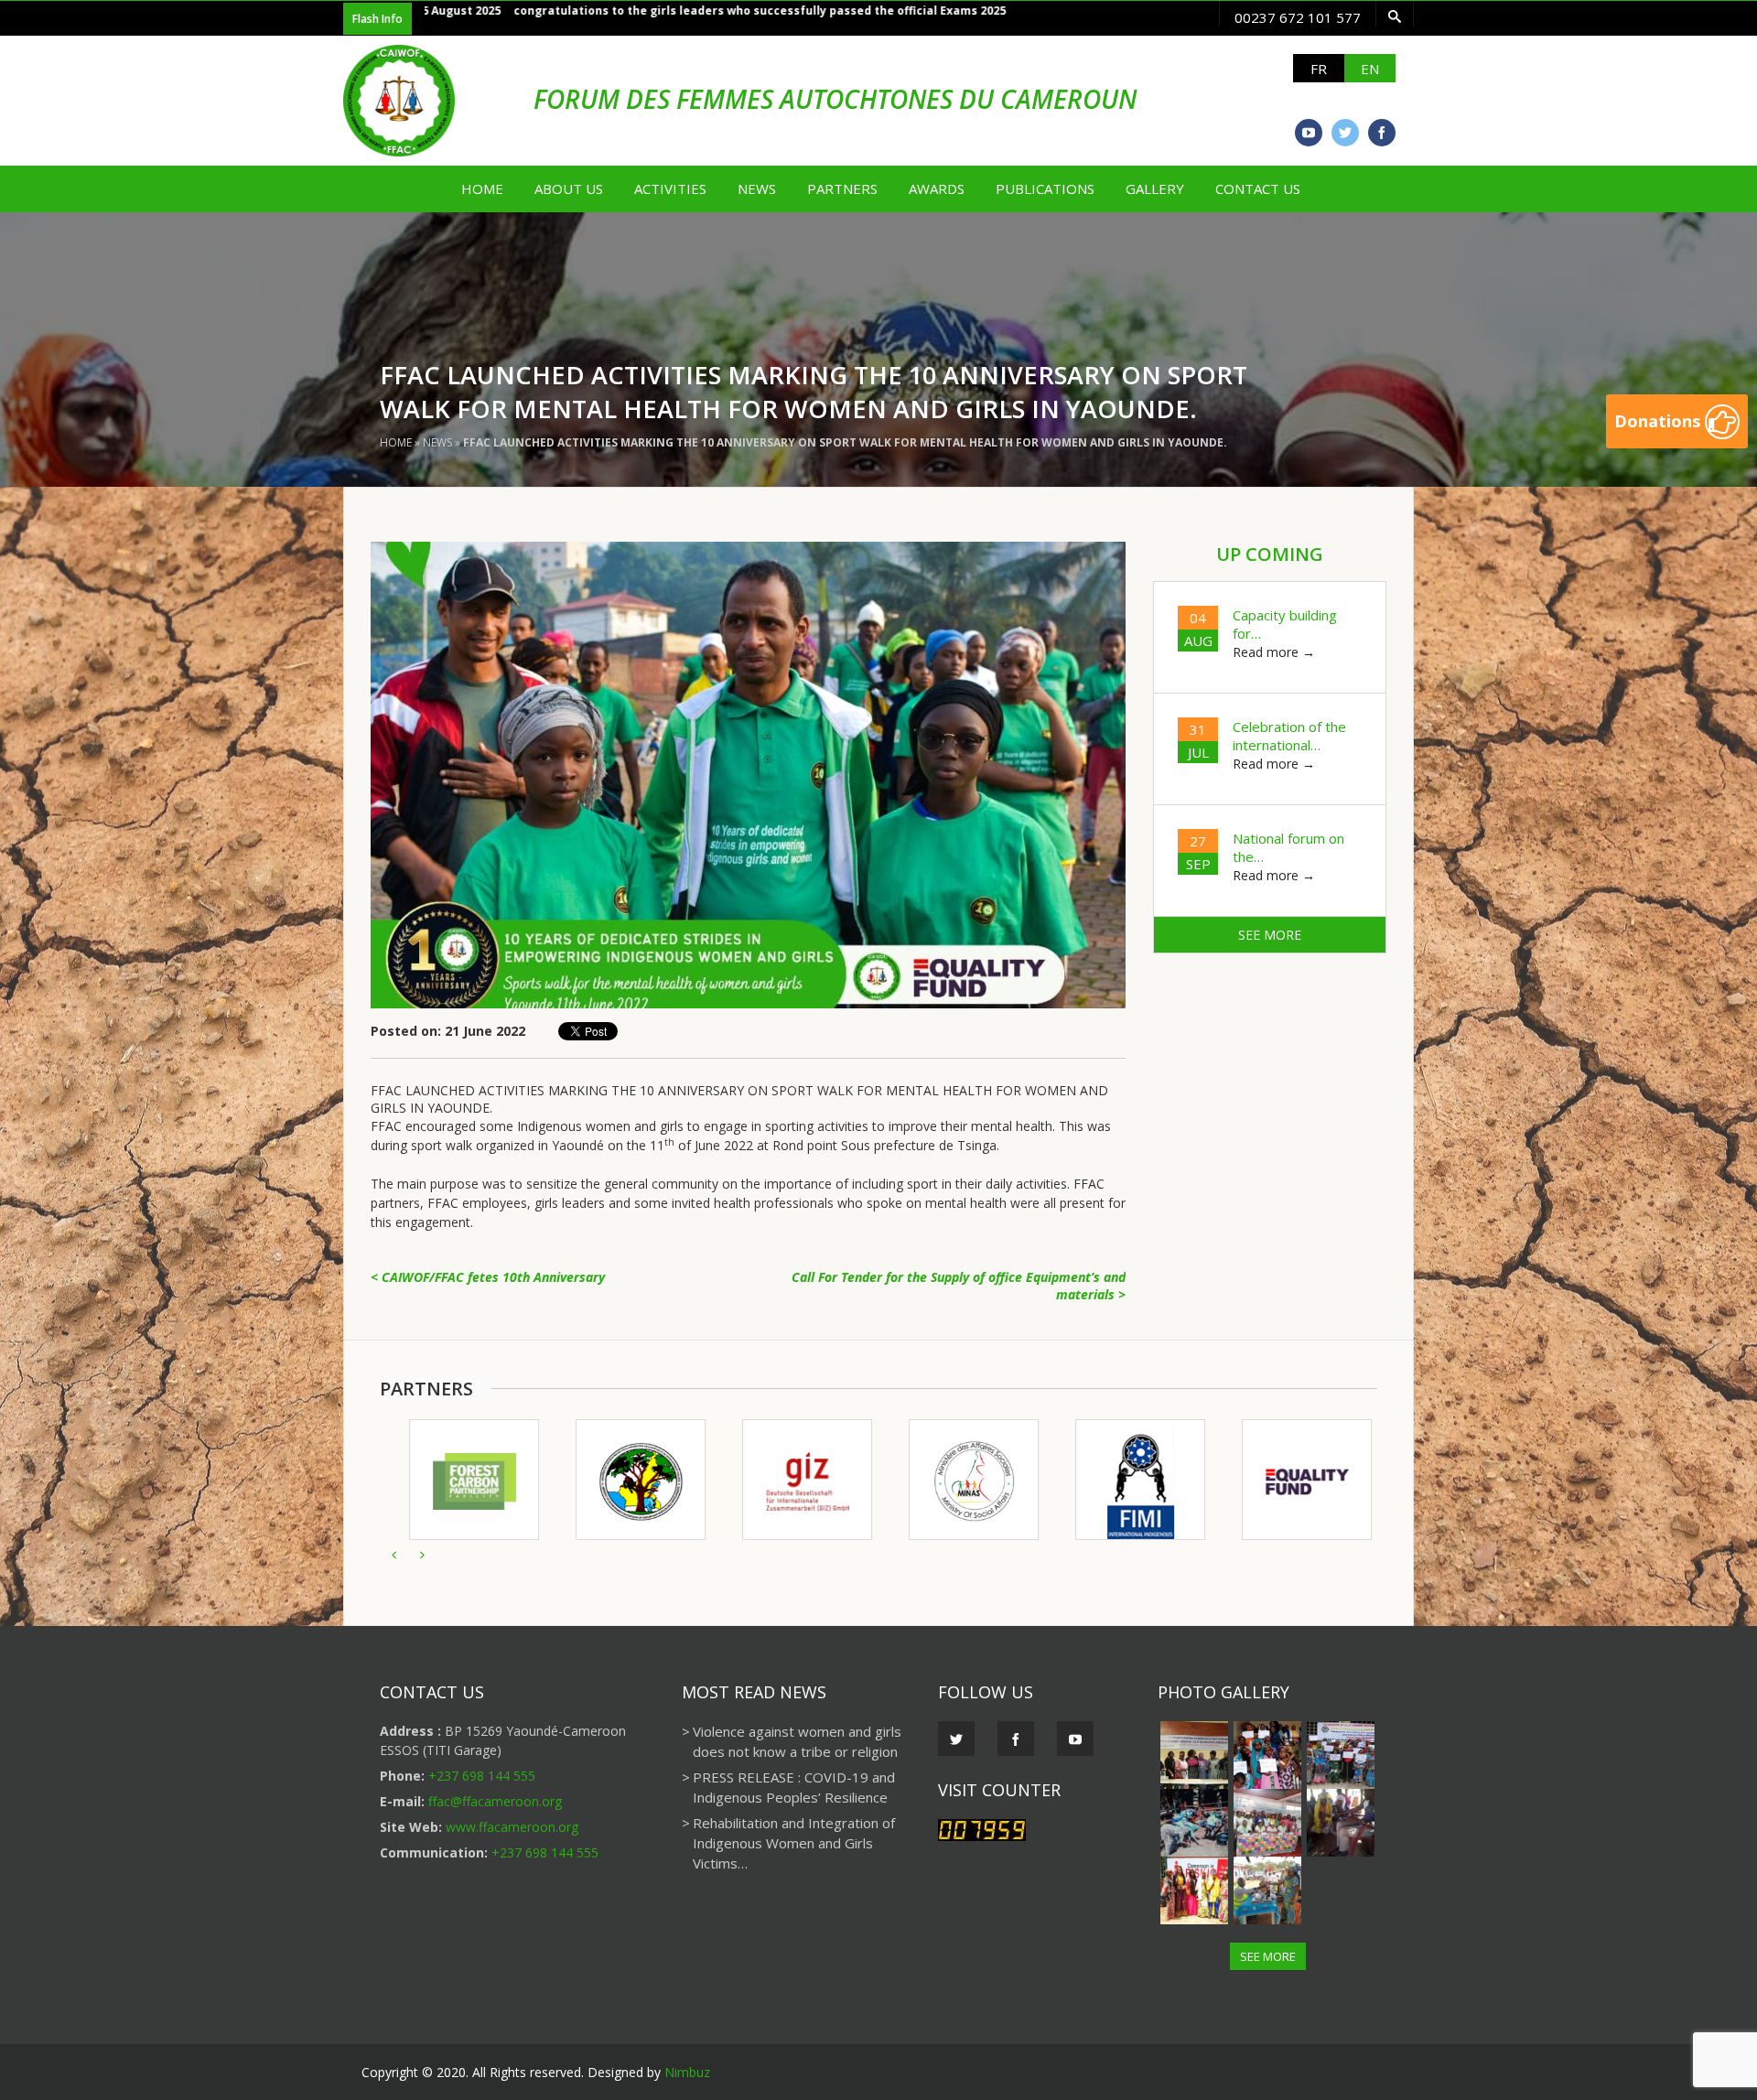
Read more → (1274, 652)
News (757, 188)
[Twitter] (1345, 133)
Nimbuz (687, 2072)
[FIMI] (1111, 1480)
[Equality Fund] (1277, 1480)
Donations (1660, 421)
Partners (842, 188)
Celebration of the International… (1289, 736)
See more (1270, 935)
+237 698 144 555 (482, 1776)
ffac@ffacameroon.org (495, 1801)
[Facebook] (1382, 133)
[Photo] (1194, 1755)
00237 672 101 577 (1298, 17)
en (1370, 69)
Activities (670, 188)
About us (569, 188)
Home (482, 188)
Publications (1045, 188)
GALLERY (1155, 188)
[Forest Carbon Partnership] (445, 1480)
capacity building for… (1285, 624)
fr (1319, 69)
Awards (937, 188)
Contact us (1258, 188)
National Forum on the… (1288, 847)
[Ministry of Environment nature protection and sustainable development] (611, 1480)
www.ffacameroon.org (512, 1827)
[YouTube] (1309, 133)
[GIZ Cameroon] (778, 1480)
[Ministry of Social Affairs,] (944, 1480)
